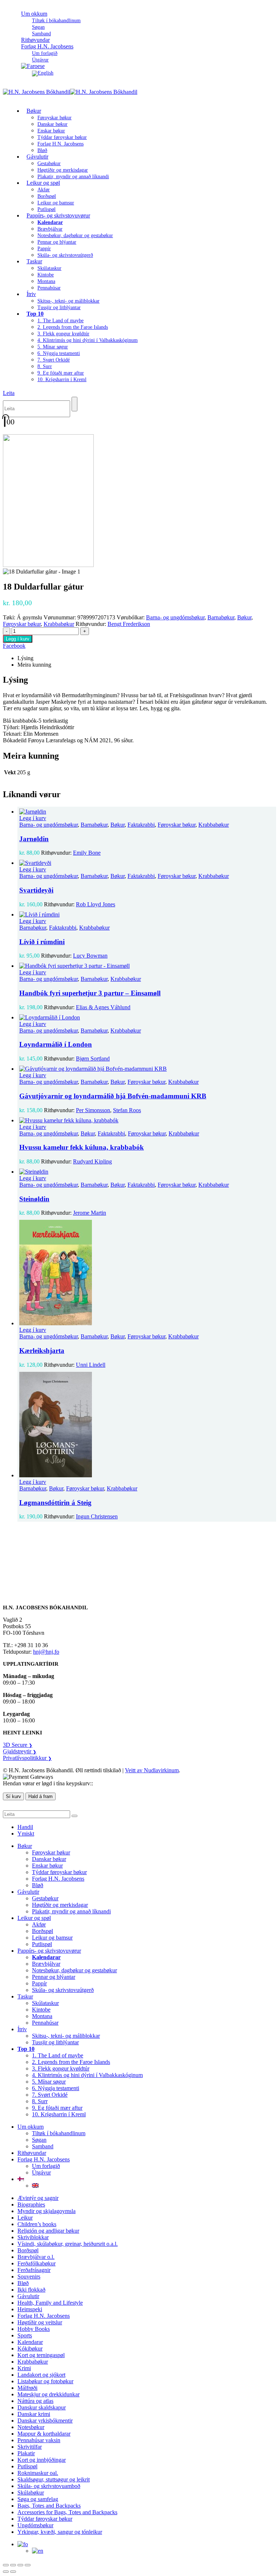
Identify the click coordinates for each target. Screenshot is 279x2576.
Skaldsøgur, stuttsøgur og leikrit (54, 2479)
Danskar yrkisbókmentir (45, 2421)
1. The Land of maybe (60, 321)
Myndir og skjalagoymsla (46, 2211)
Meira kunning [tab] (34, 665)
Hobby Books (34, 2329)
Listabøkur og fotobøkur (45, 2381)
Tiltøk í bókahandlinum (56, 21)
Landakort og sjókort (41, 2375)
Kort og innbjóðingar (42, 2460)
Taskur (34, 261)
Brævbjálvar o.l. (36, 2257)
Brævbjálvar (50, 229)
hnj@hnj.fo (46, 1652)
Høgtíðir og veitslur (40, 2322)
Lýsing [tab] (25, 658)
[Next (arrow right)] (13, 2572)
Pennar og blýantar (57, 242)
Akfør (44, 190)
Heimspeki (30, 2309)
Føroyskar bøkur (54, 118)
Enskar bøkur (51, 131)
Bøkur (34, 111)
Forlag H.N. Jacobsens (47, 46)
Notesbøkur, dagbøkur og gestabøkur (75, 235)
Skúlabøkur (31, 2493)
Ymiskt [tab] (26, 1834)
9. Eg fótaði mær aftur (61, 373)
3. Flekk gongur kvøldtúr (63, 334)
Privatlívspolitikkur (27, 1758)
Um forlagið (45, 53)
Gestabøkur (49, 163)
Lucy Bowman (90, 956)
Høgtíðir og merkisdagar (63, 170)
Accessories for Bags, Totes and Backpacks (67, 2512)
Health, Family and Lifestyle (50, 2303)
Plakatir (26, 2453)
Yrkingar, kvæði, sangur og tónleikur (60, 2532)
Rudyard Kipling (92, 1161)
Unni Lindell (91, 1365)
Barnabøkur (221, 617)
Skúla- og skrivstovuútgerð (65, 255)
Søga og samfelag (38, 2499)
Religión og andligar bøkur (48, 2231)
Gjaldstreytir (20, 1751)
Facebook (14, 646)
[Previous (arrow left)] (6, 2572)
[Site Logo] (70, 92)
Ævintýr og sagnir (38, 2198)
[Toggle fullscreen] (13, 2565)
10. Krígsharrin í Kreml (62, 380)
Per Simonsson (93, 1110)
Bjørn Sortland (93, 1059)
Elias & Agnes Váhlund (103, 1007)
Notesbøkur (31, 2427)
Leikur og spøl (43, 183)
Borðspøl (47, 196)
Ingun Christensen (97, 1516)
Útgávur (41, 2172)
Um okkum (34, 14)
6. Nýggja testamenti (59, 353)
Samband (43, 2146)
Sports (25, 2335)
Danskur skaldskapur (42, 2407)
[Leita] (74, 404)
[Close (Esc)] (28, 2565)
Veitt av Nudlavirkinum (152, 1770)
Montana (46, 281)
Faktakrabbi (141, 825)
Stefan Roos (127, 1110)
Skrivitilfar (30, 2447)
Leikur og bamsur (56, 203)
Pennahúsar (49, 288)
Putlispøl (42, 1944)
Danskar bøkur (52, 124)
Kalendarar (30, 2342)
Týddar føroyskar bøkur (62, 137)
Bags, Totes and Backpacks (49, 2506)
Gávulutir (37, 157)
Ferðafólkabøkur (37, 2263)
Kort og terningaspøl (41, 2355)
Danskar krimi (34, 2414)
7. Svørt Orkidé (54, 360)
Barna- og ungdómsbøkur (175, 617)
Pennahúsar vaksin (39, 2440)
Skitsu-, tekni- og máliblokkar (68, 301)
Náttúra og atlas (35, 2401)
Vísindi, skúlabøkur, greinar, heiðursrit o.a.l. (68, 2244)
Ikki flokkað (31, 2290)
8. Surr (45, 366)
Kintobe (46, 275)
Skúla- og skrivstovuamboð (49, 2486)
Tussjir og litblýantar (59, 307)
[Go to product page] (147, 812)
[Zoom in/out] (6, 2565)
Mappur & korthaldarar (44, 2434)
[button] (9, 393)
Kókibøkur (30, 2349)
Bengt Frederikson (129, 624)
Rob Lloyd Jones (96, 904)
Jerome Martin (90, 1213)
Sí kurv (13, 1796)
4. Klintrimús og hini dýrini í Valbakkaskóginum (88, 340)
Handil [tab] (25, 1827)
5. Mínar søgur (53, 347)
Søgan (38, 27)
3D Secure (18, 1745)
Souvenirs (29, 2277)
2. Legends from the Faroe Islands (73, 327)
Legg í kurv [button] (33, 818)
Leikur (25, 2218)
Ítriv (31, 294)
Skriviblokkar (33, 2237)
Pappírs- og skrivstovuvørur (58, 215)
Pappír (44, 249)
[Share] (20, 2565)
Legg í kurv (18, 639)
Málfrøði (27, 2388)
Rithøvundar (32, 2153)
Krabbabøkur (59, 624)
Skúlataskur (49, 268)
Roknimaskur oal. (38, 2473)
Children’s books (37, 2224)
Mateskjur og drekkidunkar (48, 2394)
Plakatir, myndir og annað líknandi (73, 177)
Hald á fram (41, 1796)
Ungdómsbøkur (35, 2525)
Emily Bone (87, 853)
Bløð (38, 1885)
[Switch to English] (43, 73)
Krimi (24, 2368)
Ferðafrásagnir (34, 2270)
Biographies (31, 2204)
